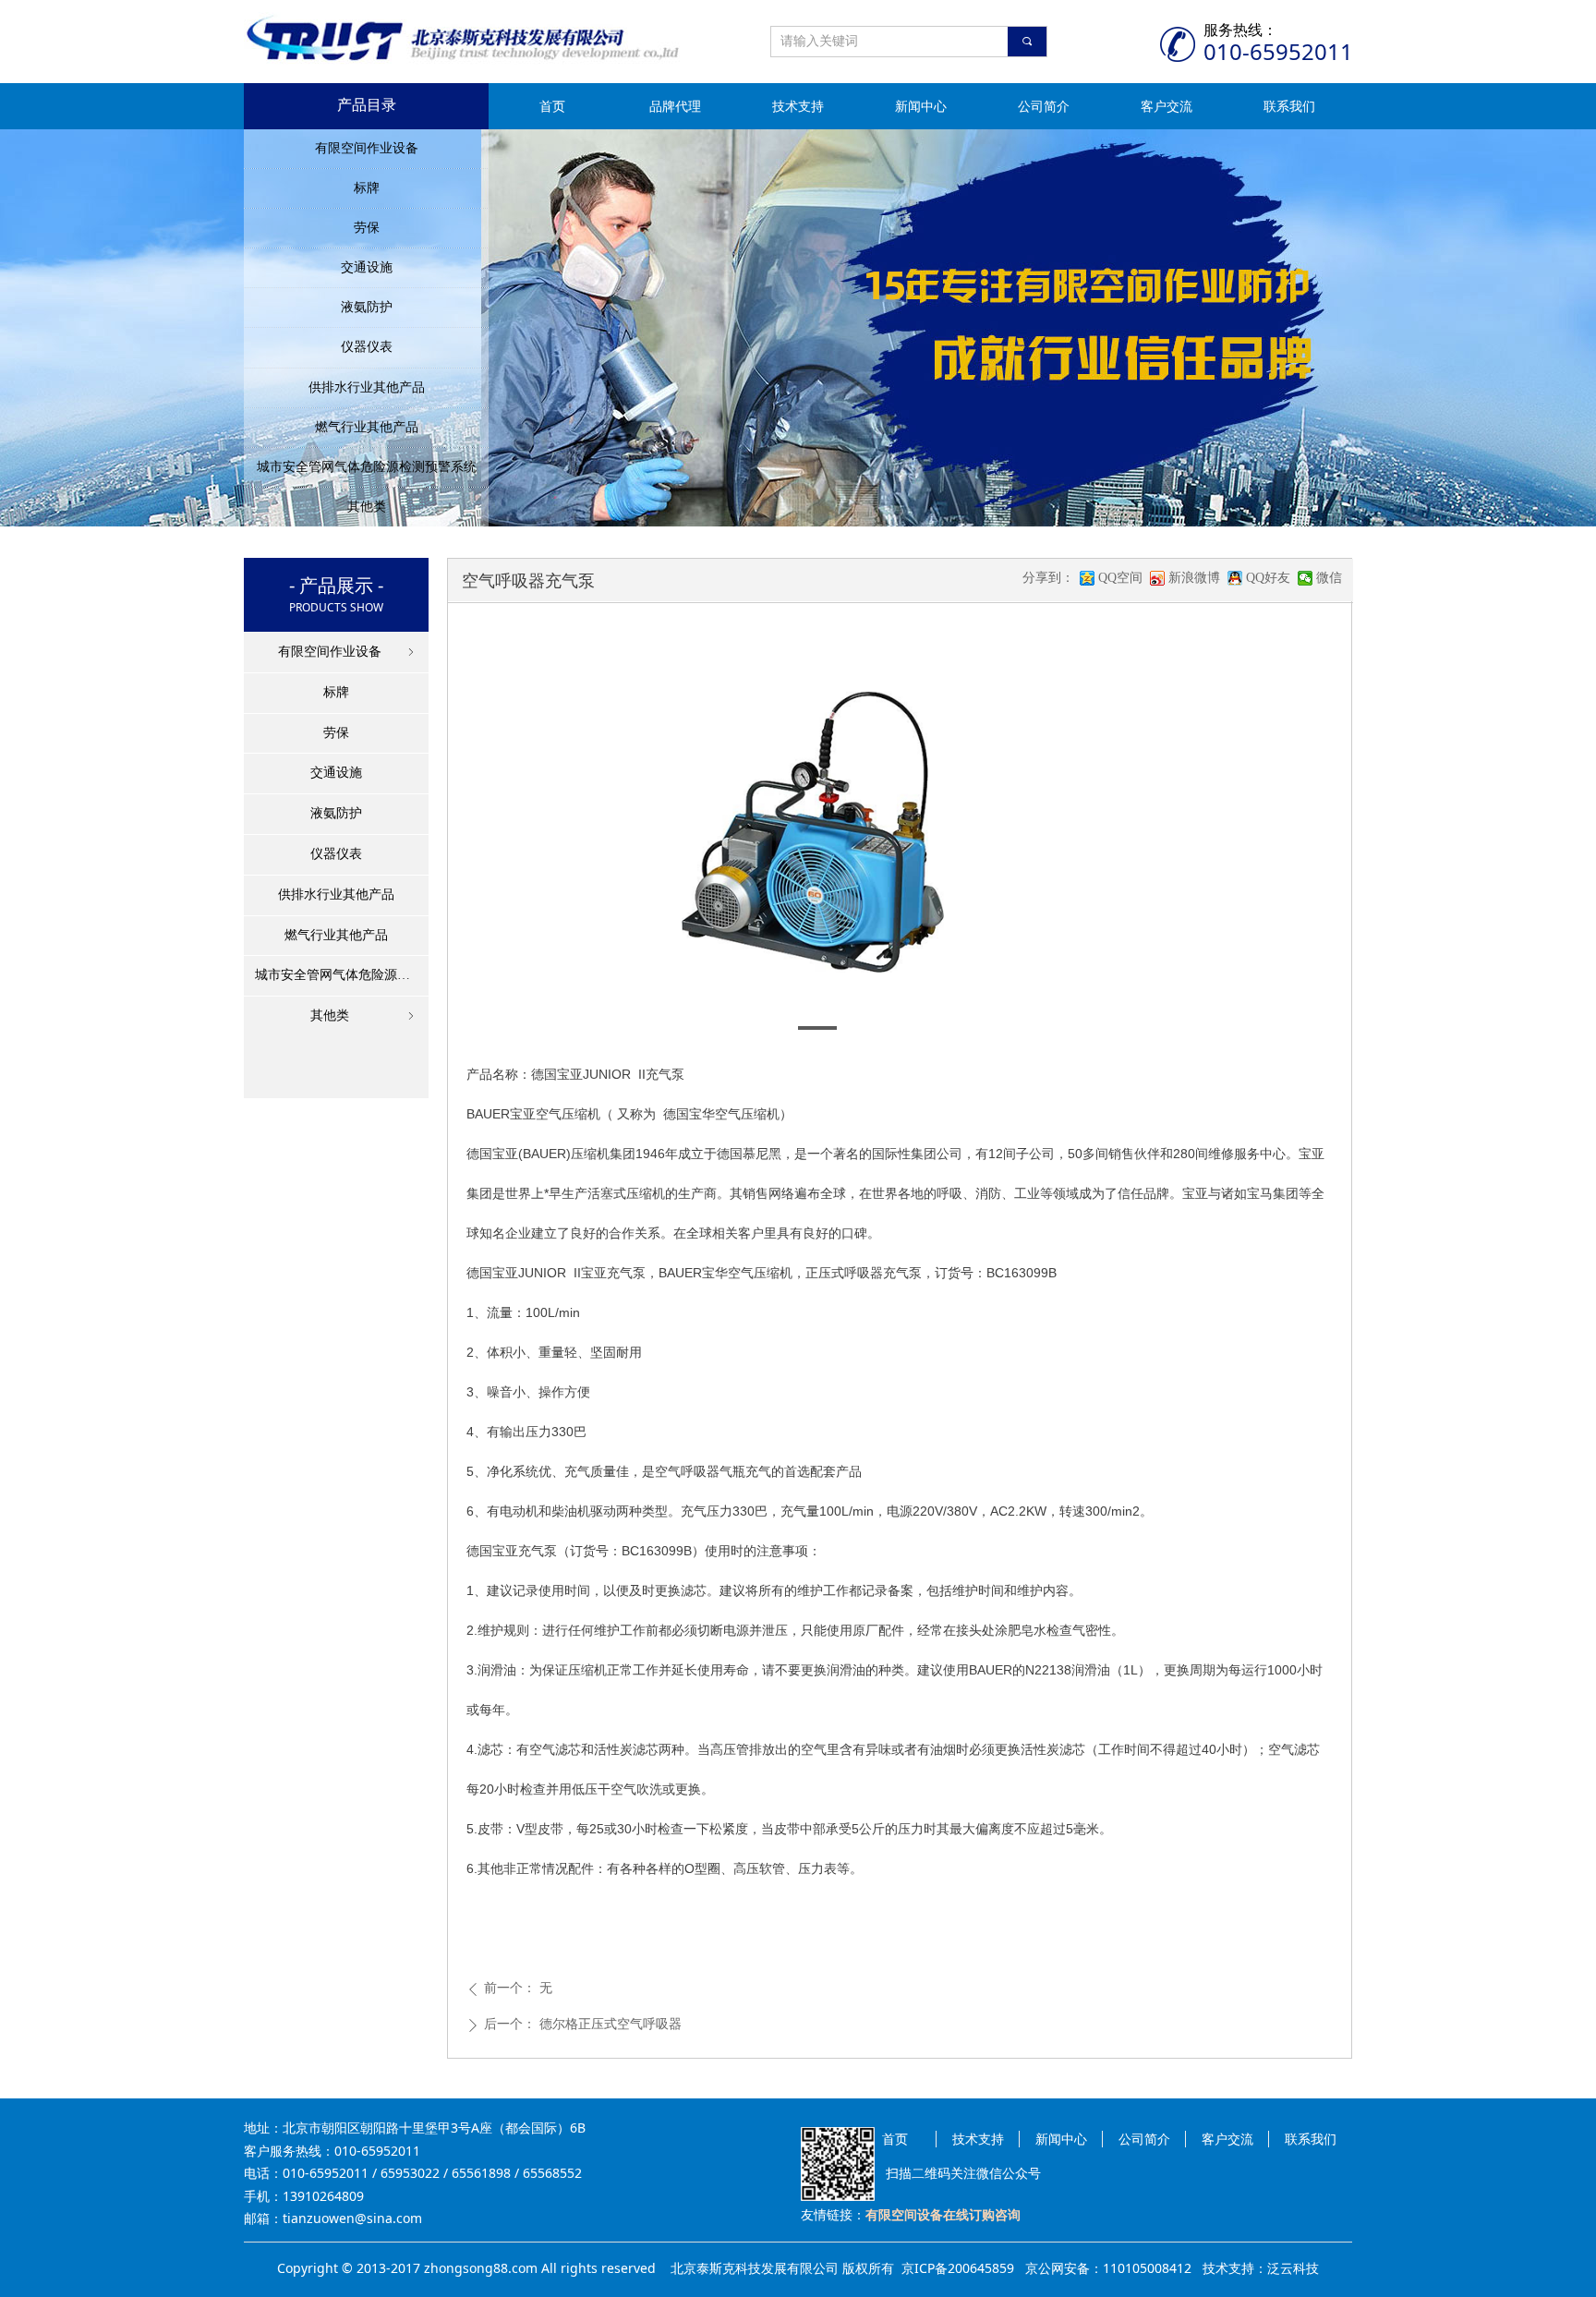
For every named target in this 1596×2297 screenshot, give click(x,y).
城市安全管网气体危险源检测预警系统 (367, 467)
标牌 (367, 188)
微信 (1329, 578)
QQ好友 (1268, 578)
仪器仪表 (367, 347)
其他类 (367, 507)
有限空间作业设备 (367, 148)
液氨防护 (367, 307)
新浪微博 (1194, 578)
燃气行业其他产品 (367, 427)
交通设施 (367, 267)
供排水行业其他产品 (367, 387)
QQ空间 (1120, 578)
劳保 (367, 228)
